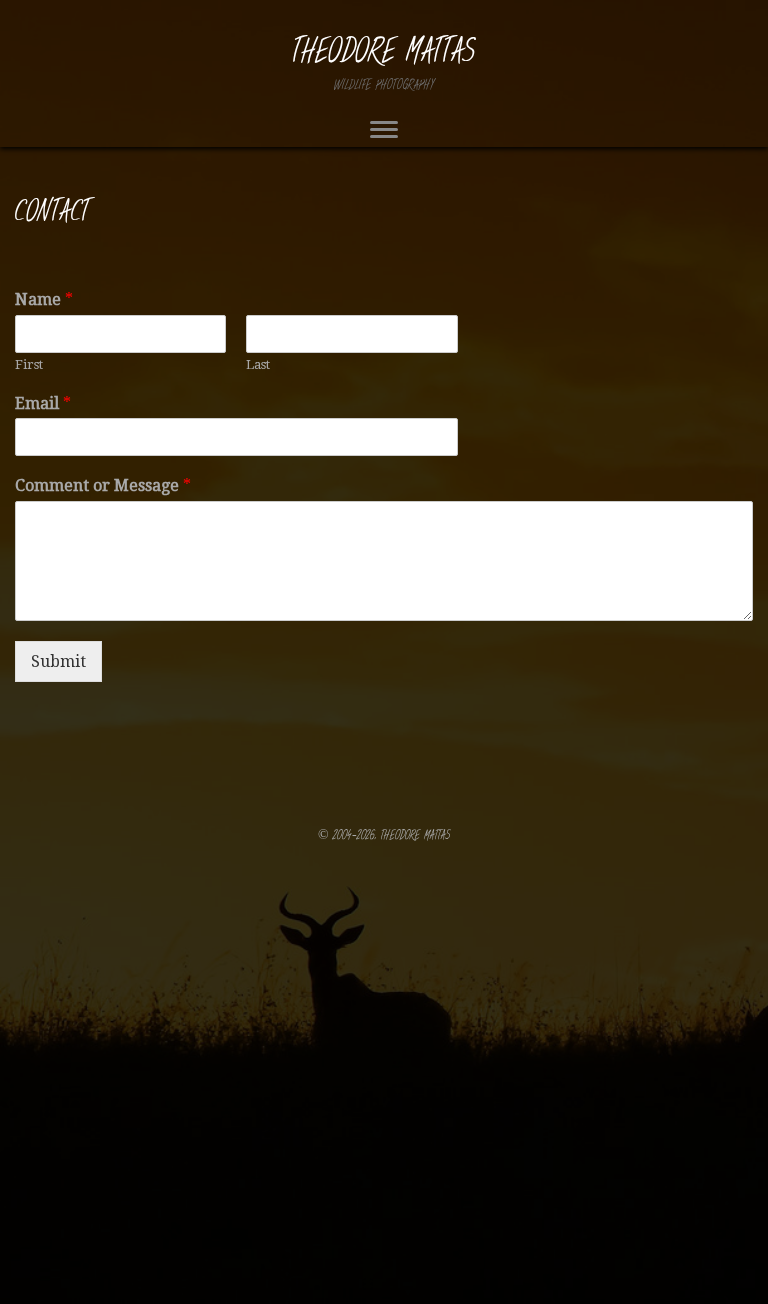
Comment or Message (103, 485)
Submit (58, 661)
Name (44, 299)
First (29, 364)
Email (43, 403)
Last (258, 364)
